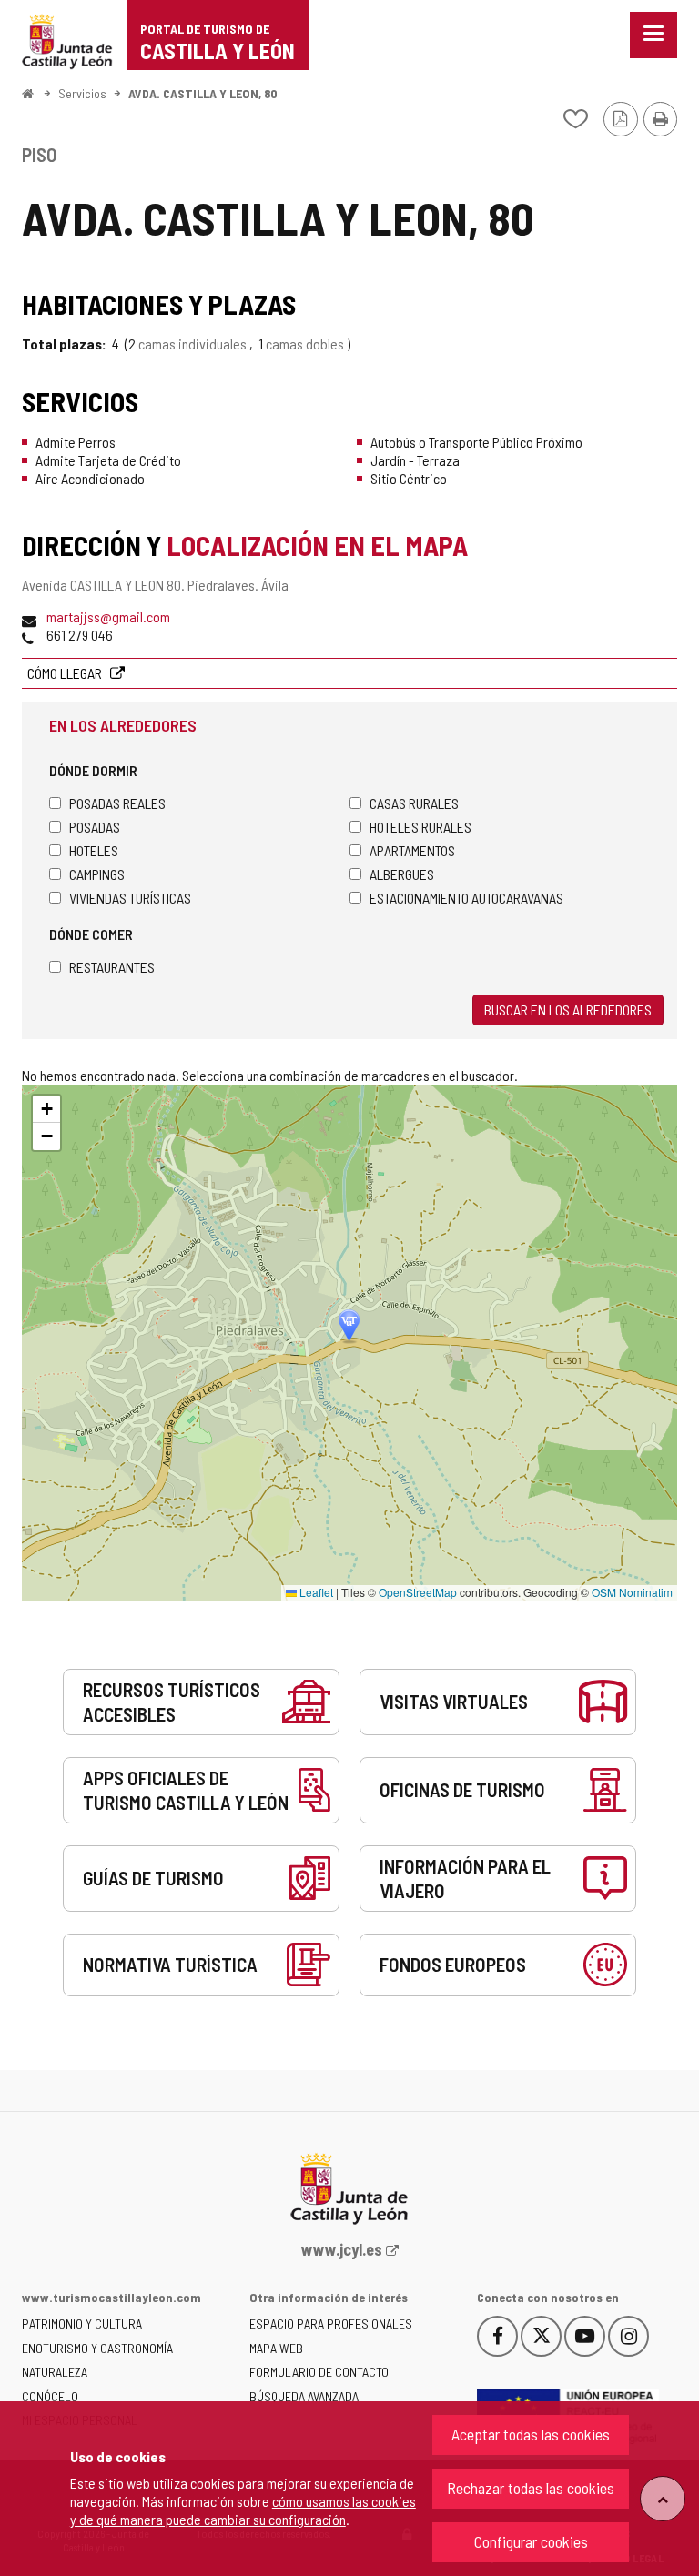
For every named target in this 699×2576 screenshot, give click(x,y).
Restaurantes (112, 967)
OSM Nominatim (632, 1592)
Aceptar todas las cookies (531, 2434)
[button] (46, 1109)
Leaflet (315, 1592)
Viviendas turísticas (130, 898)
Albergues (402, 874)
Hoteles (94, 850)
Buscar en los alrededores (568, 1010)
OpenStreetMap (418, 1592)
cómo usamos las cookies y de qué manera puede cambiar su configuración (243, 2510)
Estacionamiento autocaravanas (466, 898)
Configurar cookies (531, 2541)
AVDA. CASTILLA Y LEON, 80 (203, 93)
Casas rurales (414, 803)
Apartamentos (412, 850)
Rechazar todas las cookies (531, 2488)
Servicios (82, 93)
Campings (97, 874)
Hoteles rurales (420, 827)
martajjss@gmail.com (108, 616)
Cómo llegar (66, 673)
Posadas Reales (117, 803)
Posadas (95, 827)
